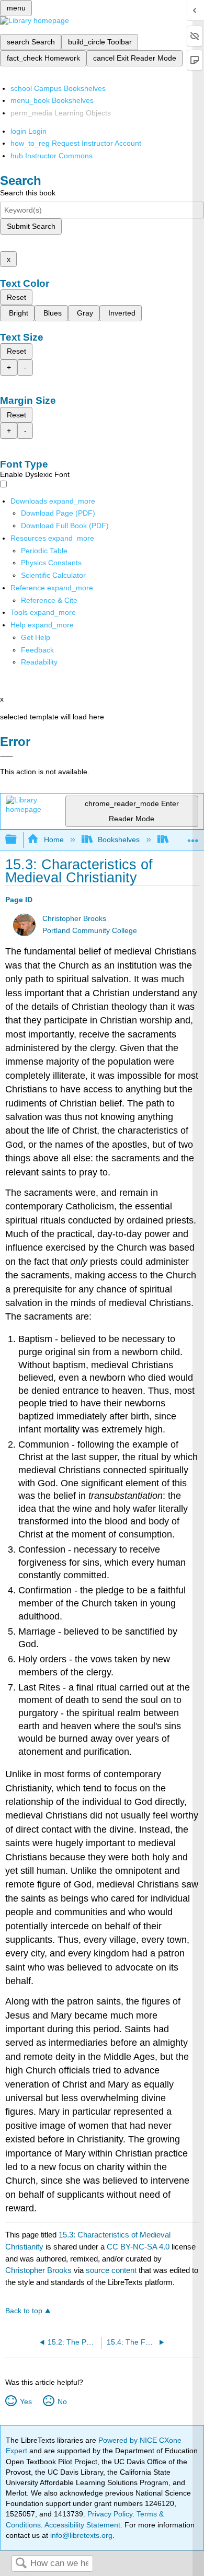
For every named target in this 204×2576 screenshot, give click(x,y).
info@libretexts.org (80, 2535)
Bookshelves (119, 840)
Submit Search (31, 226)
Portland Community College (90, 931)
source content (111, 2270)
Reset (16, 297)
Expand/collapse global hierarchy (18, 840)
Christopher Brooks (74, 919)
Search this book (28, 193)
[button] (37, 650)
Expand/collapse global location (193, 837)
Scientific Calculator (53, 575)
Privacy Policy (110, 2514)
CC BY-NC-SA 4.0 (138, 2247)
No (62, 2402)
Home (54, 840)
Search (21, 2564)
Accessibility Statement (82, 2525)
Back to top (24, 2311)
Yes (26, 2402)
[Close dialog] (7, 756)
